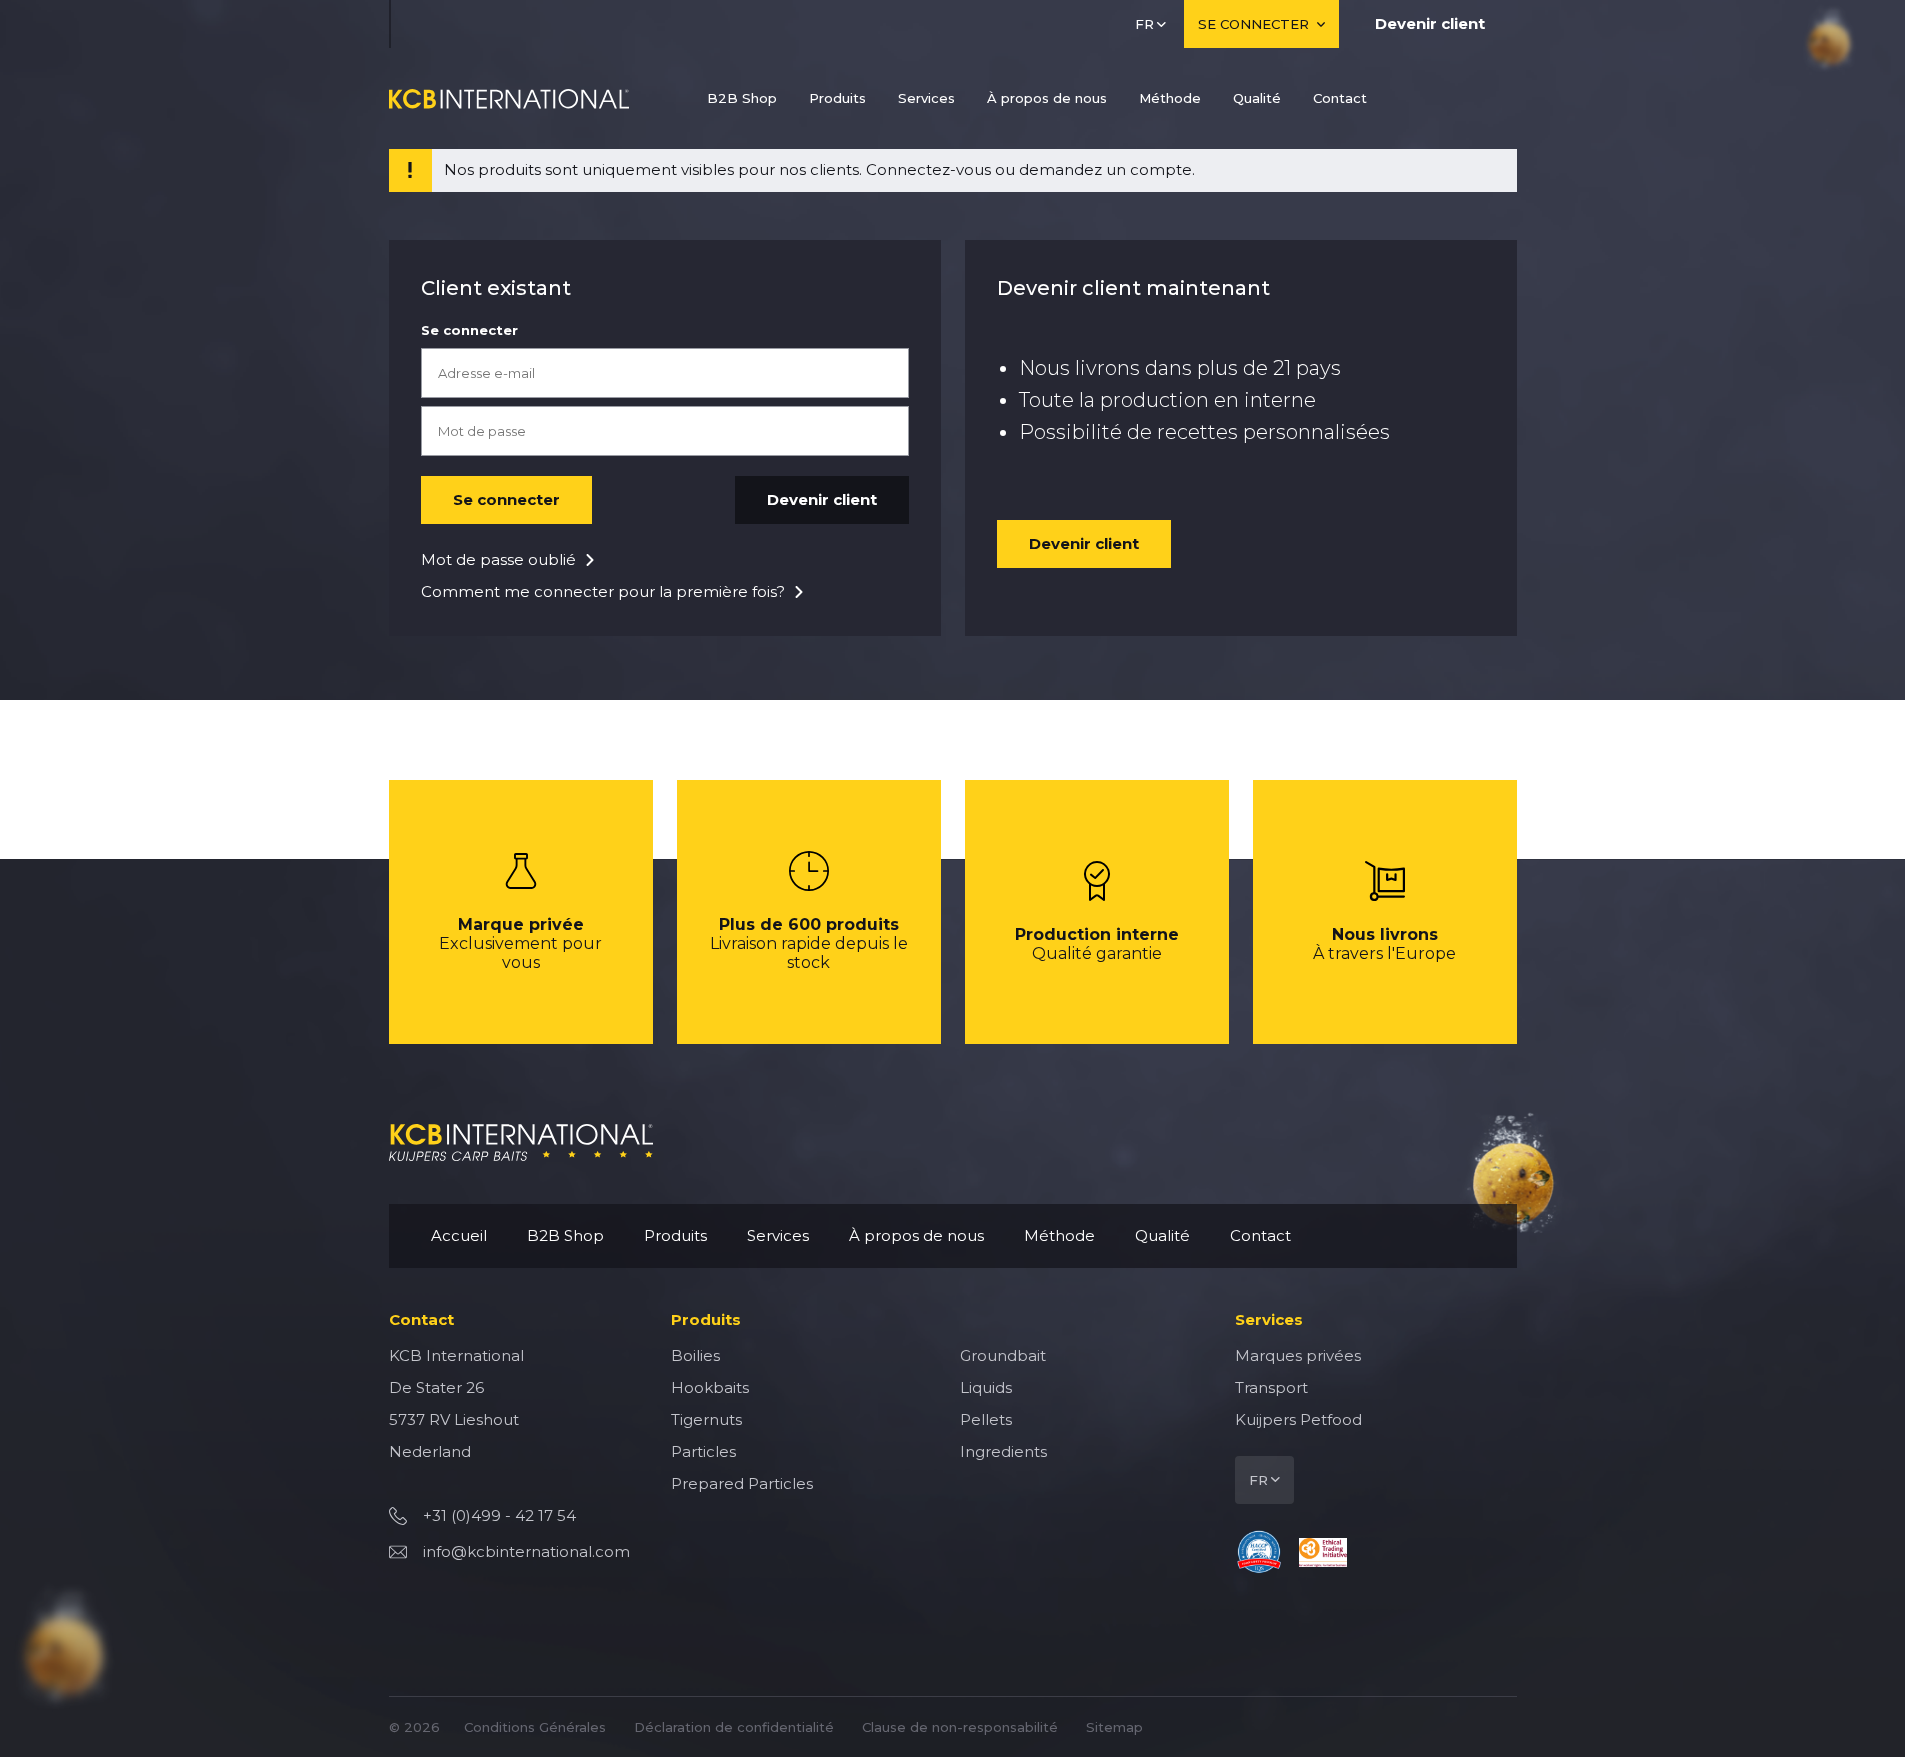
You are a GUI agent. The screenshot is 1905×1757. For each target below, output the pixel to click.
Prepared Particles (742, 1483)
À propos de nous (1047, 98)
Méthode (1170, 98)
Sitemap (1114, 1727)
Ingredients (1003, 1451)
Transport (1271, 1387)
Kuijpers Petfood (1298, 1419)
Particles (703, 1451)
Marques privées (1298, 1355)
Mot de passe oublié (498, 559)
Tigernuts (706, 1419)
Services (926, 98)
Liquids (986, 1387)
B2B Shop (742, 98)
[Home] (509, 98)
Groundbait (1003, 1355)
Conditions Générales (535, 1727)
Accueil (459, 1235)
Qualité (1257, 98)
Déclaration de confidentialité (734, 1727)
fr (1144, 24)
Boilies (695, 1355)
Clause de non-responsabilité (960, 1727)
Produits (837, 98)
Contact (1340, 98)
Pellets (986, 1419)
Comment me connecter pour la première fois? (603, 591)
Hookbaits (710, 1387)
